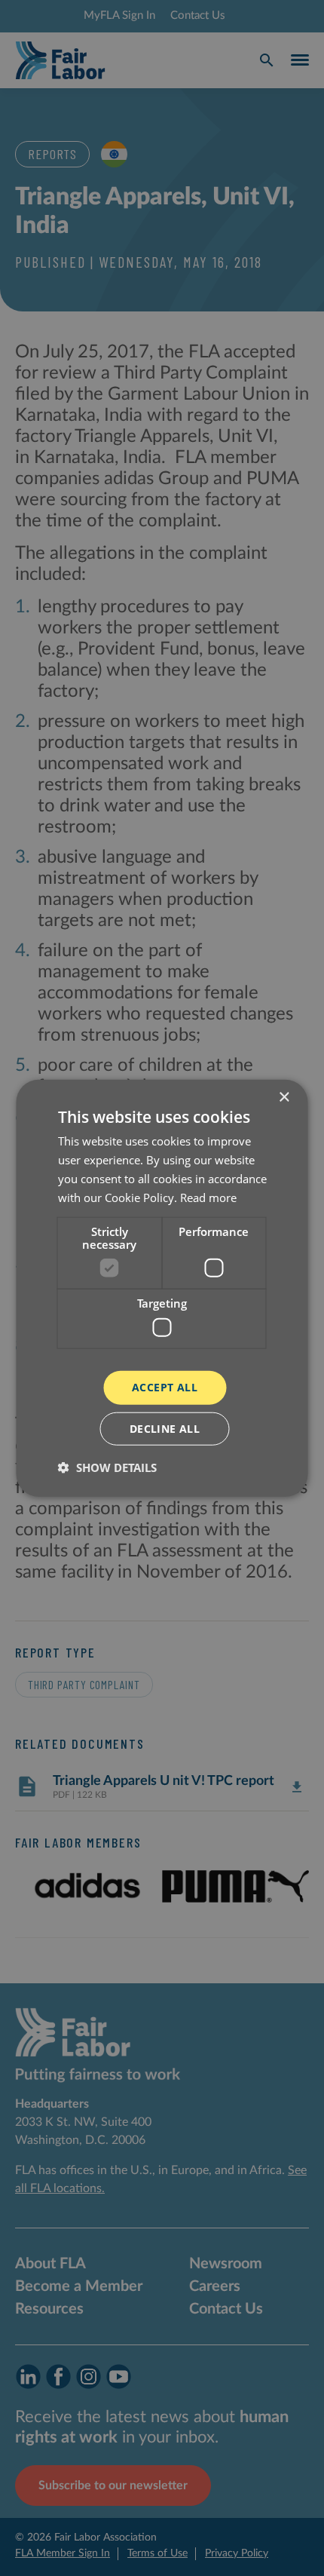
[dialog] (162, 1288)
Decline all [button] (165, 1428)
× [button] (284, 1098)
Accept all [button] (165, 1387)
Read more (208, 1197)
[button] (107, 1467)
